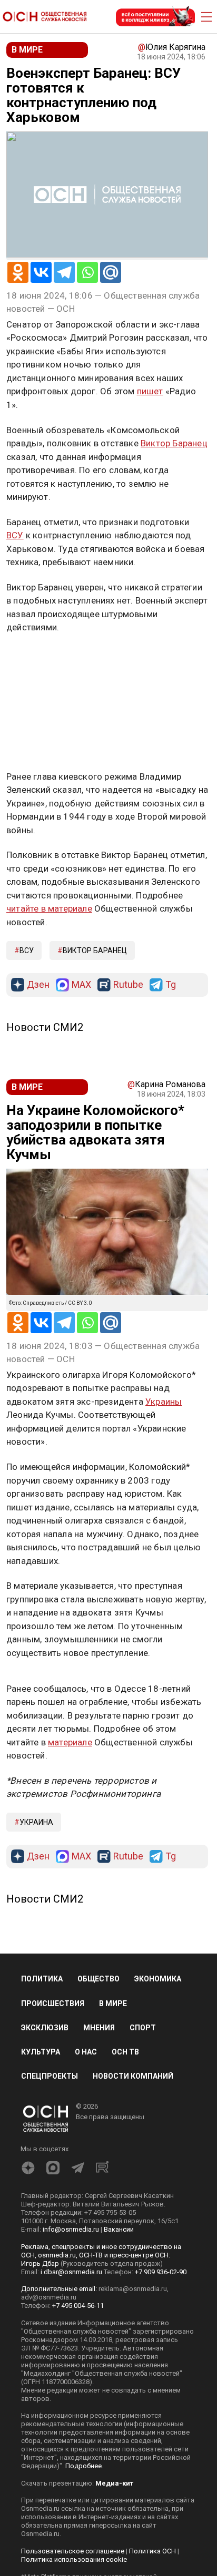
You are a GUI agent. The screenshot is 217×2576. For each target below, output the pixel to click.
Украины (164, 1402)
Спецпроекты (50, 2076)
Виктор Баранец (174, 443)
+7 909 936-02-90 (161, 2272)
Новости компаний (133, 2076)
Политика (42, 1979)
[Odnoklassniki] (18, 272)
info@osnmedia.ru (71, 2229)
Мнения (99, 2028)
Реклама (39, 658)
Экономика (158, 1979)
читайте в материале (49, 908)
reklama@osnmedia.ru (133, 2289)
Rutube (128, 985)
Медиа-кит (114, 2483)
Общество (98, 1979)
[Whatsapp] (87, 272)
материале (70, 1742)
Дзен (38, 985)
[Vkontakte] (41, 272)
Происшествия (53, 2003)
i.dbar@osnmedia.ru (71, 2272)
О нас (86, 2052)
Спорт (143, 2028)
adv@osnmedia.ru (49, 2297)
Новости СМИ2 (45, 1027)
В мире (113, 2003)
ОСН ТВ (125, 2052)
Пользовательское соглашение (73, 2551)
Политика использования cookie (74, 2559)
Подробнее (83, 2466)
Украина (36, 1822)
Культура (41, 2052)
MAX (81, 985)
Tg (171, 985)
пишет (150, 391)
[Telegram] (64, 272)
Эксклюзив (45, 2028)
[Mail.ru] (111, 272)
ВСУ (15, 535)
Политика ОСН (152, 2551)
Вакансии (119, 2229)
